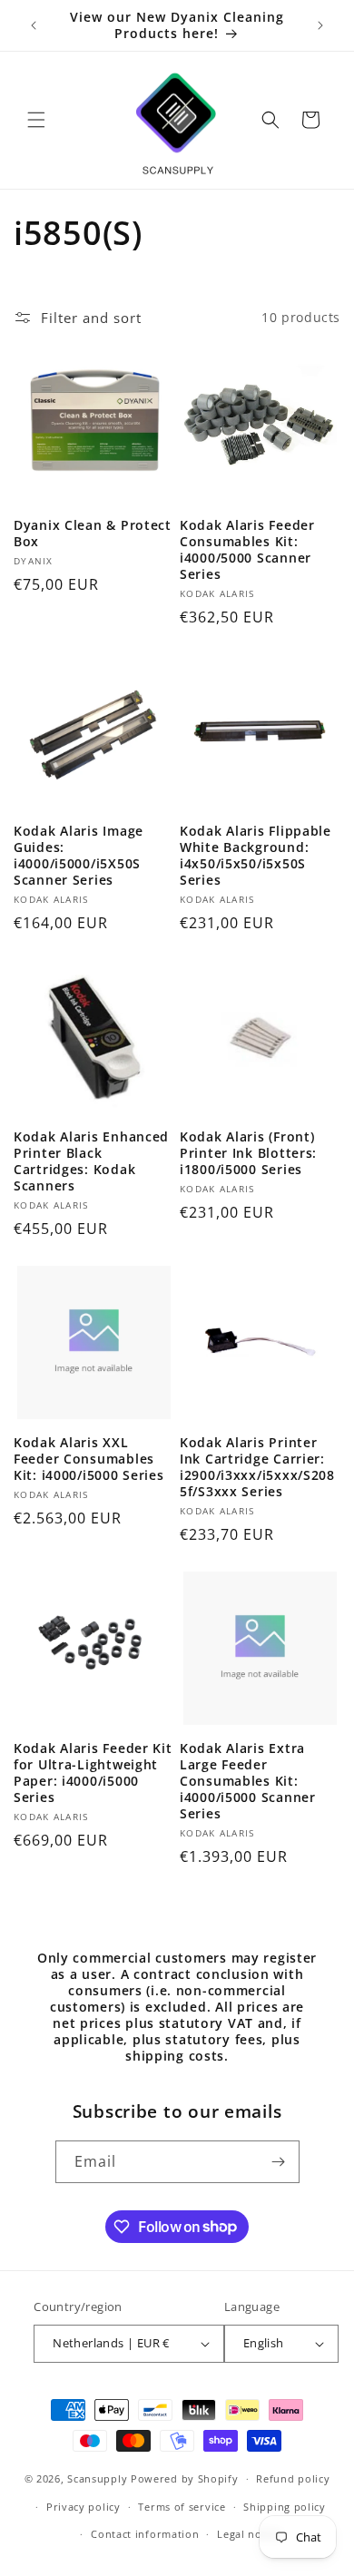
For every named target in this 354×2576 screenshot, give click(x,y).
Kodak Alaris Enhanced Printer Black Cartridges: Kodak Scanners (91, 1161)
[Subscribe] (279, 2162)
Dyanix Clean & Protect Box (93, 534)
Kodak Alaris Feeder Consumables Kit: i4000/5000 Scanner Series (247, 550)
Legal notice (249, 2534)
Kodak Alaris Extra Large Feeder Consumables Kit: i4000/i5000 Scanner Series (248, 1781)
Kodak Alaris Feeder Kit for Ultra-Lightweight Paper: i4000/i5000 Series (93, 1773)
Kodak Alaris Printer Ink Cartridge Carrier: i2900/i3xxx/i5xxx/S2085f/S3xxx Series (257, 1467)
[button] (36, 120)
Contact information (145, 2534)
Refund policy (293, 2478)
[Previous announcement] (34, 25)
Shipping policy (285, 2507)
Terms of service (182, 2507)
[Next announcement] (320, 25)
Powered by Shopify (185, 2478)
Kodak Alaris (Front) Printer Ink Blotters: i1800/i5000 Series (248, 1153)
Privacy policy (84, 2507)
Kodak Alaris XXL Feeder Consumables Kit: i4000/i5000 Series (89, 1459)
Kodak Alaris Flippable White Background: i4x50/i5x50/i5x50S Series (256, 856)
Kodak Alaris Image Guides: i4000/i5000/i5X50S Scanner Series (79, 856)
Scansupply (97, 2478)
